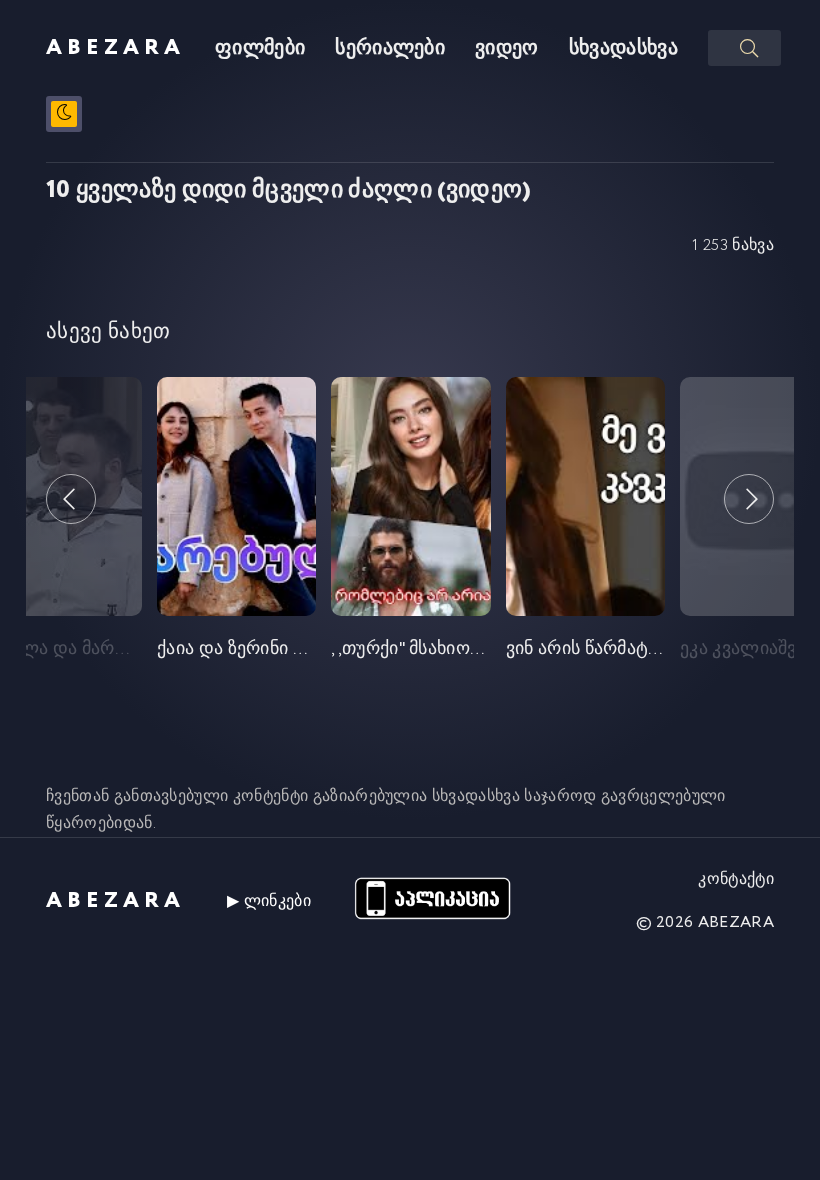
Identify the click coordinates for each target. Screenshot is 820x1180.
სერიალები (390, 48)
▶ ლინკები (269, 901)
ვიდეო (507, 48)
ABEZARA (115, 48)
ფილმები (260, 48)
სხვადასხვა (623, 48)
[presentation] (71, 499)
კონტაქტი (736, 879)
